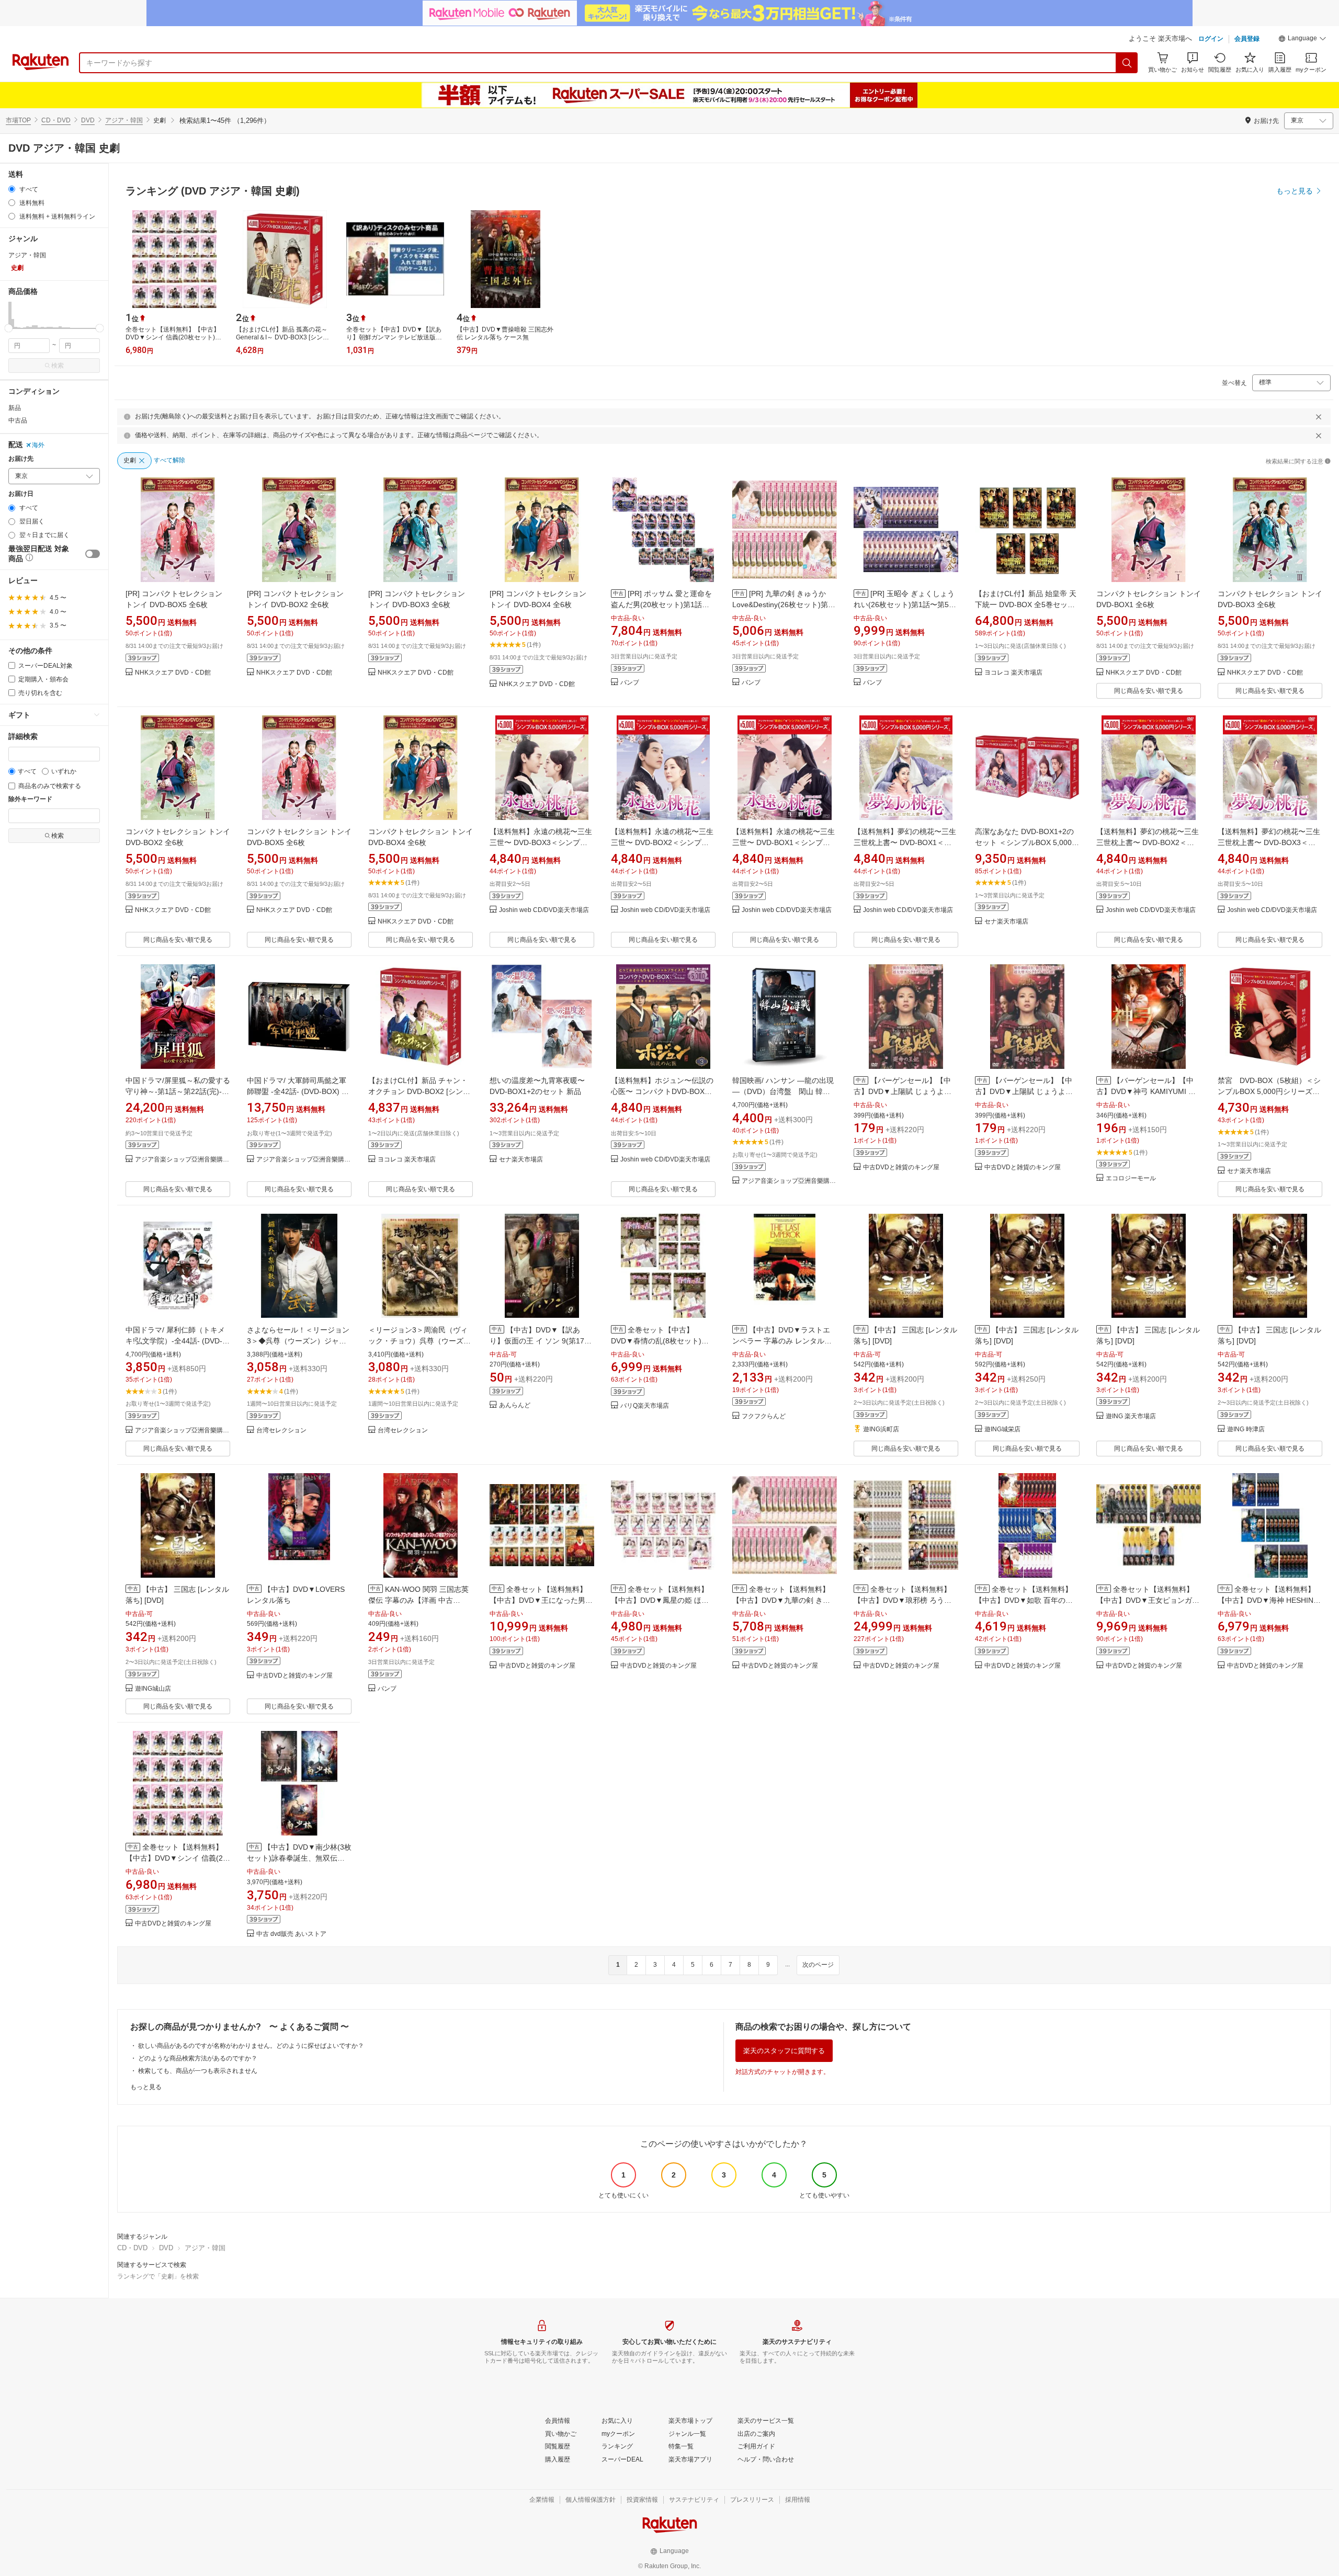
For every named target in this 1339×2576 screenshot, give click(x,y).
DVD (88, 120)
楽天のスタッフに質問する (784, 2051)
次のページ (818, 1965)
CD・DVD (56, 120)
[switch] (93, 554)
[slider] (9, 328)
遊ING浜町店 (881, 1429)
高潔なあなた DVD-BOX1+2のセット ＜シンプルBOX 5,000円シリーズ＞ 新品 (1027, 842)
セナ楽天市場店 (1006, 922)
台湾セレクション (281, 1431)
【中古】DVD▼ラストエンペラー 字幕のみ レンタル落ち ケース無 (782, 1341)
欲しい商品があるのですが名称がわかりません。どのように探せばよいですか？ (251, 2046)
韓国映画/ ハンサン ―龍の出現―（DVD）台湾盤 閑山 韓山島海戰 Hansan (783, 1091)
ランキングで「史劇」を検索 (158, 2276)
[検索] (1127, 63)
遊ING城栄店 (1002, 1429)
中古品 (18, 420)
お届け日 (21, 494)
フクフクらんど (764, 1416)
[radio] (12, 189)
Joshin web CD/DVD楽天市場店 (544, 910)
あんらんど (515, 1405)
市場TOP (18, 120)
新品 (15, 408)
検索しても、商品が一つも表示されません (198, 2071)
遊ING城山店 (153, 1689)
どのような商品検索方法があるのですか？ (198, 2058)
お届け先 (21, 459)
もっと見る (146, 2087)
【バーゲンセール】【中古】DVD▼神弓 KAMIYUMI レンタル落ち (1146, 1091)
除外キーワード (30, 799)
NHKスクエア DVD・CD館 (173, 673)
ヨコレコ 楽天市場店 (1013, 673)
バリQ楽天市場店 (645, 1406)
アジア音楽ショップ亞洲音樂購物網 (183, 1160)
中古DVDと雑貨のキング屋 (901, 1167)
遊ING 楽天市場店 (1131, 1416)
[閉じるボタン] (1319, 417)
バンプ (630, 683)
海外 (38, 445)
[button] (1302, 40)
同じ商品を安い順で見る (1149, 691)
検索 (58, 366)
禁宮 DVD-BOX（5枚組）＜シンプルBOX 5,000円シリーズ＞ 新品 (1269, 1091)
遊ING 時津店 (1246, 1429)
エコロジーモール (1131, 1178)
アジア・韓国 (124, 120)
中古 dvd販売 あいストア (291, 1934)
